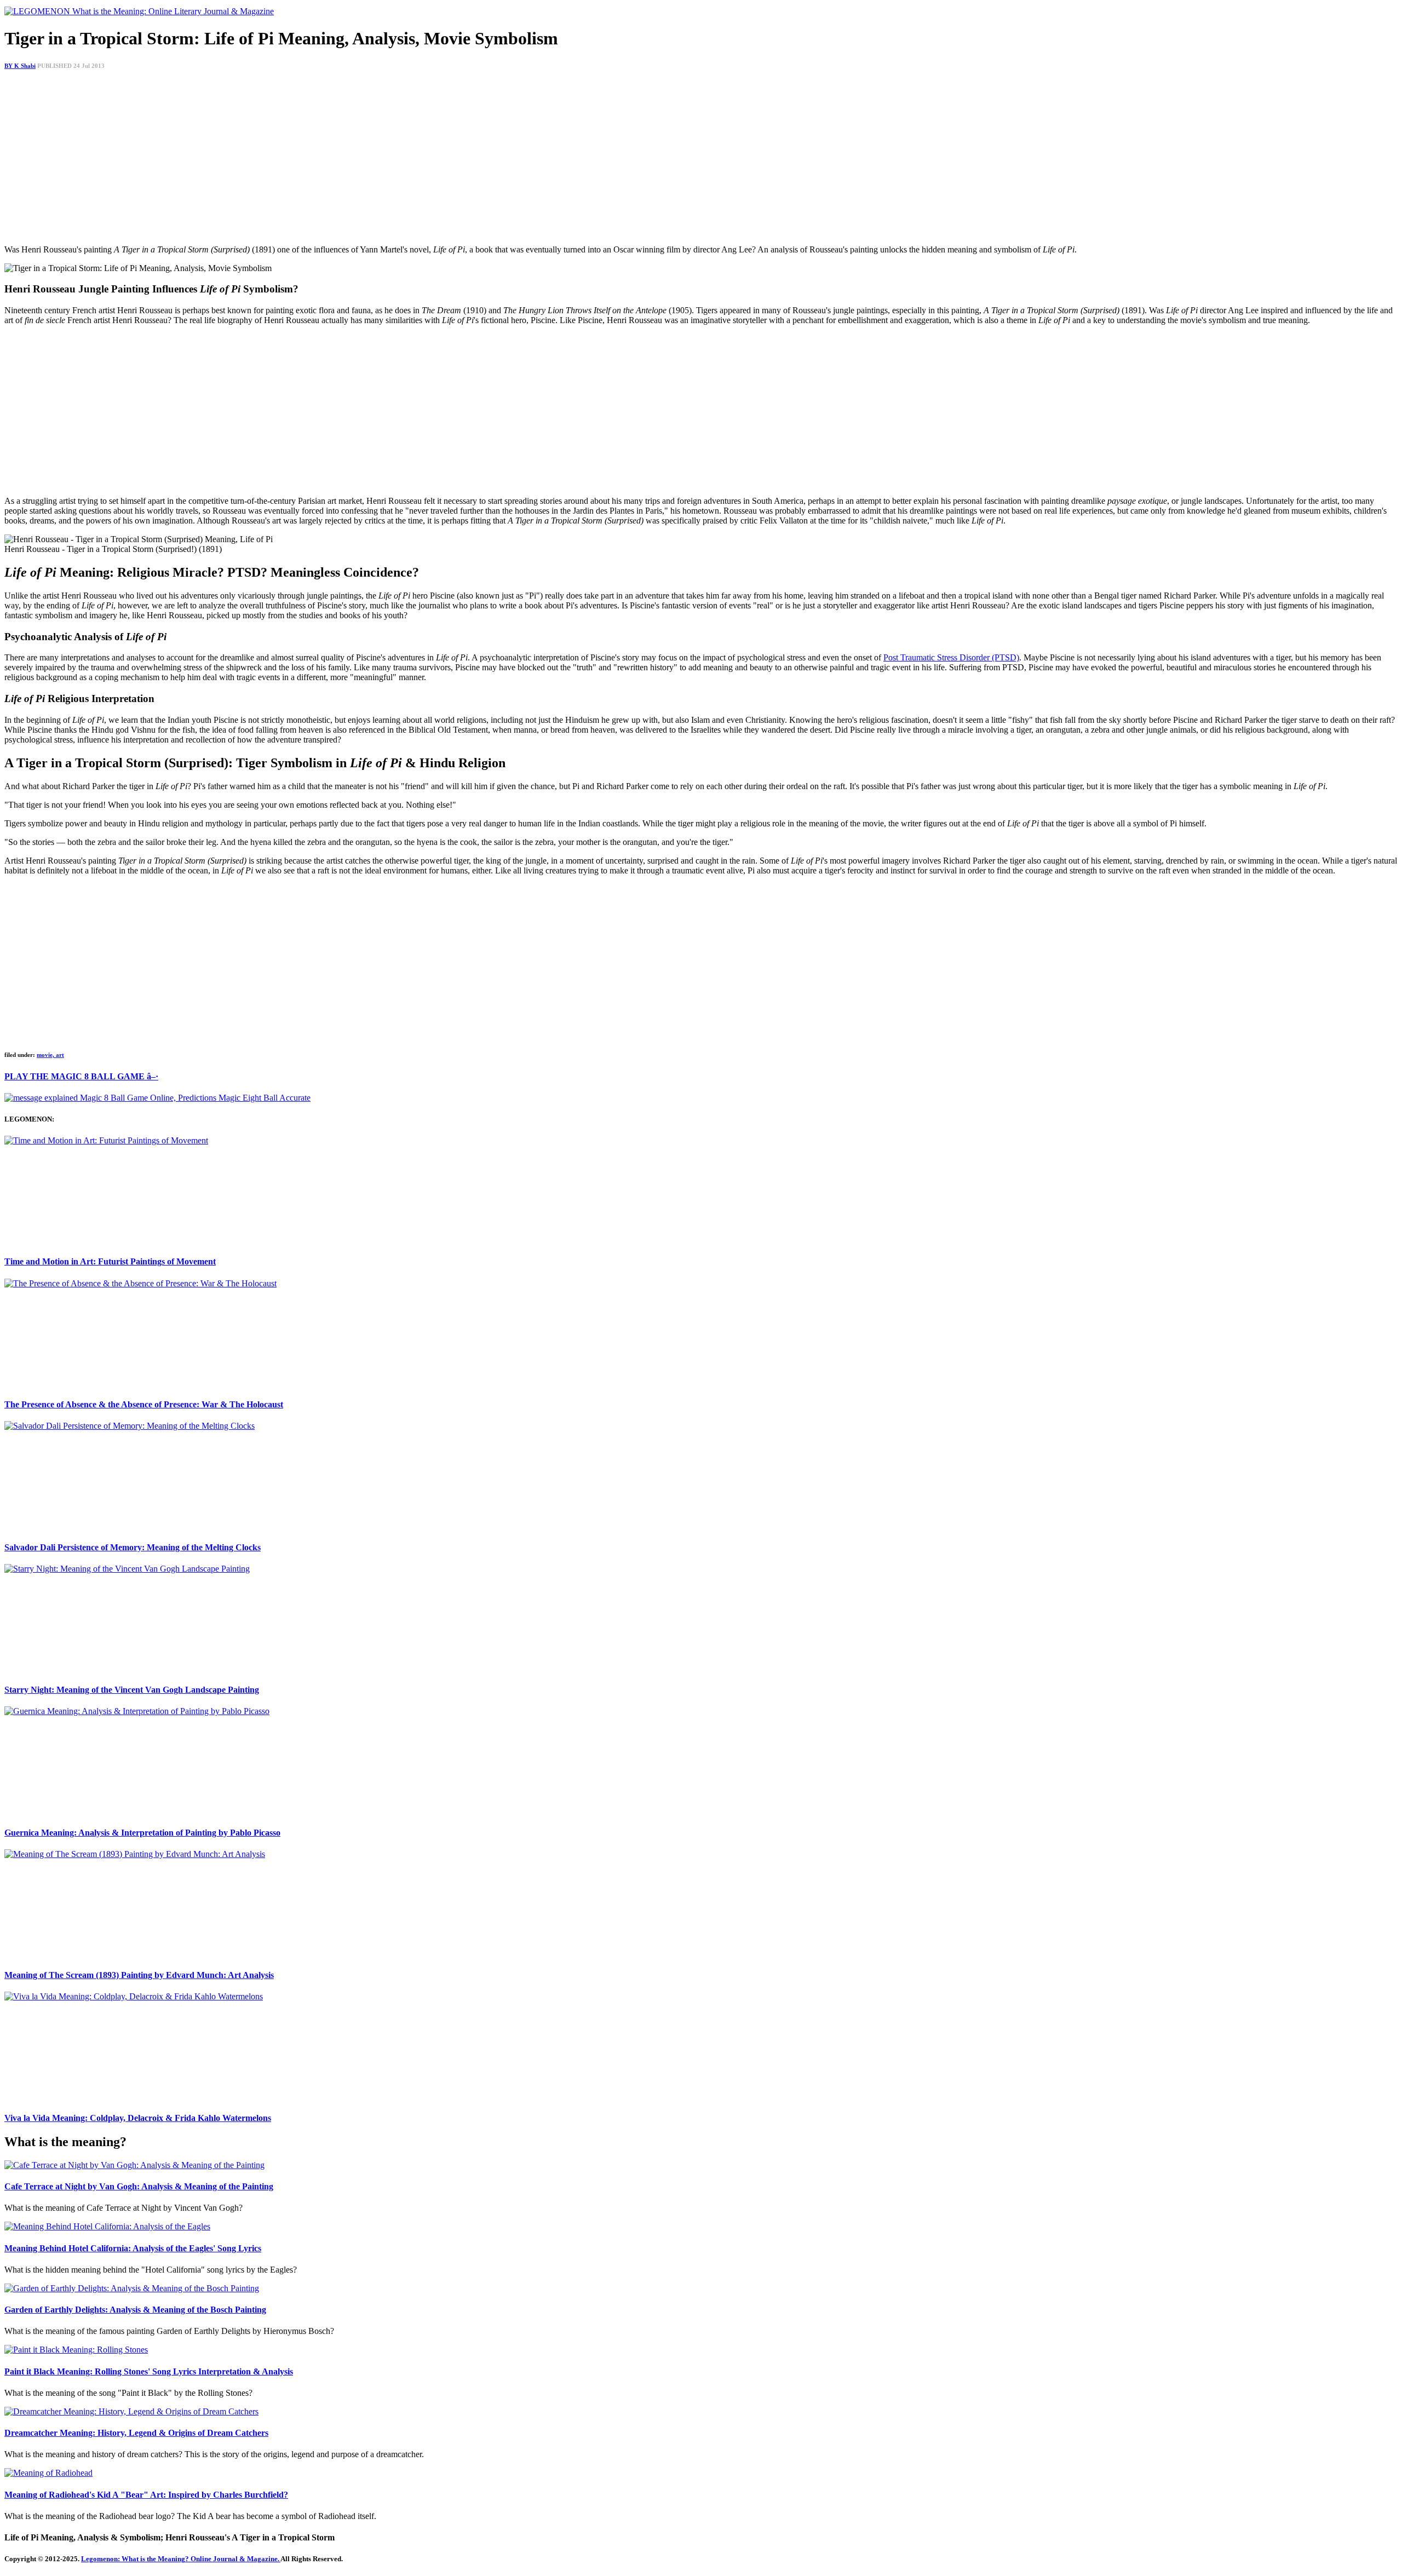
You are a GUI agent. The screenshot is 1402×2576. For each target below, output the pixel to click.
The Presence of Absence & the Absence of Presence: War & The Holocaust (144, 1404)
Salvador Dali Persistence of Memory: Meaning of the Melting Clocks (133, 1547)
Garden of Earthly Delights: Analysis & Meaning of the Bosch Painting (135, 2310)
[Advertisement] (333, 159)
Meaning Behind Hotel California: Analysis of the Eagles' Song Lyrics (133, 2248)
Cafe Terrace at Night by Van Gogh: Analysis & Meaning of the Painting (139, 2186)
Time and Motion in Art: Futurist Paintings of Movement (110, 1261)
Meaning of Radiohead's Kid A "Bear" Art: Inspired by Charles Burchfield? (146, 2495)
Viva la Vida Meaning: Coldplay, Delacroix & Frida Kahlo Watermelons (138, 2118)
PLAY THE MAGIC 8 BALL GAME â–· (81, 1076)
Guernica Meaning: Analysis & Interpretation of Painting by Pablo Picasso (142, 1833)
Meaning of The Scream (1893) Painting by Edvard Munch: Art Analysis (139, 1975)
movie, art (50, 1055)
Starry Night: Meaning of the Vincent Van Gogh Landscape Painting (132, 1690)
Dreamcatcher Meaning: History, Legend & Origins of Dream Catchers (136, 2433)
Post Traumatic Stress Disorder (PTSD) (951, 657)
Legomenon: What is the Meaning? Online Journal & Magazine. (181, 2559)
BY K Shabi (20, 66)
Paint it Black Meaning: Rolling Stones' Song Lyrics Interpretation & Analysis (149, 2371)
